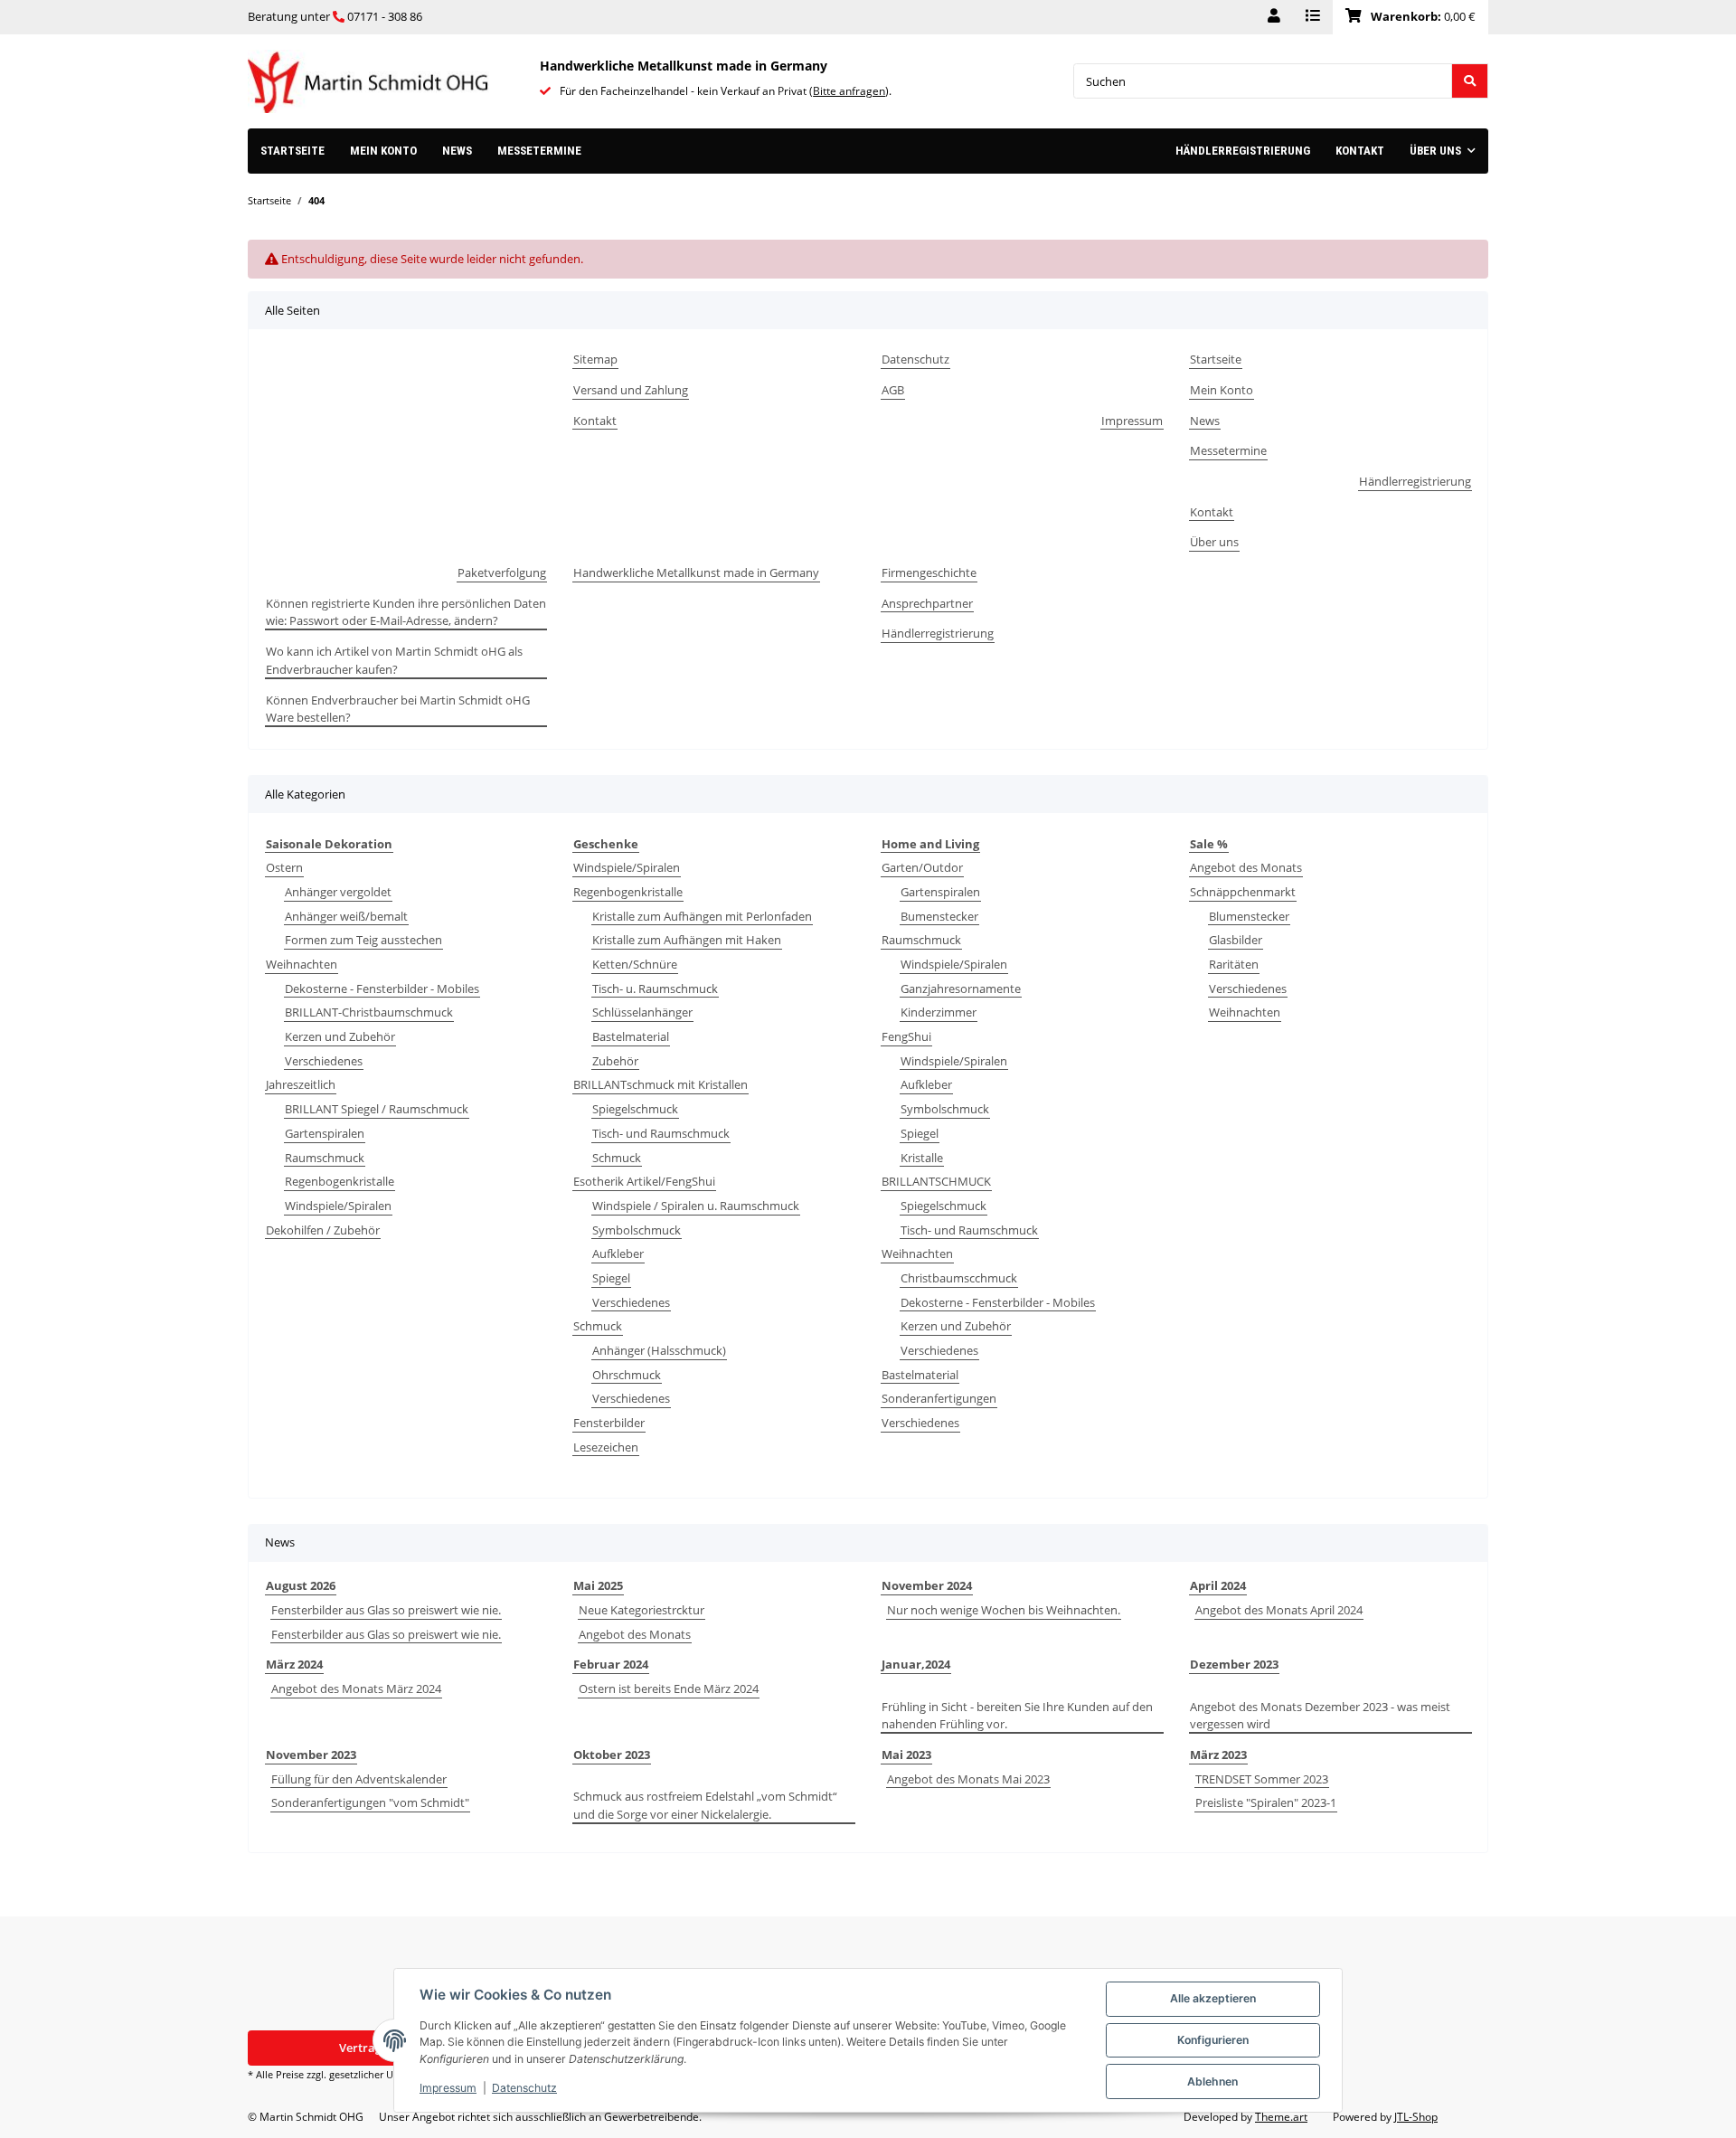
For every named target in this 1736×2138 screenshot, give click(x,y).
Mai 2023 (906, 1755)
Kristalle (922, 1158)
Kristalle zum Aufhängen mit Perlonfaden (702, 916)
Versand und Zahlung (631, 390)
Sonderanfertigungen (939, 1398)
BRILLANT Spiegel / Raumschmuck (377, 1109)
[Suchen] (1470, 81)
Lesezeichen (606, 1447)
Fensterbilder (609, 1423)
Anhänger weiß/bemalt (346, 916)
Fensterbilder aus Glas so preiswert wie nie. (386, 1610)
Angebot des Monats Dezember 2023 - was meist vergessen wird (1320, 1716)
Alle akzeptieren (1213, 1998)
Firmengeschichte (929, 572)
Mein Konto (383, 151)
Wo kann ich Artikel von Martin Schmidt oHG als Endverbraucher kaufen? (394, 660)
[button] (1274, 17)
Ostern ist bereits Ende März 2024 (669, 1689)
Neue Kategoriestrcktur (642, 1610)
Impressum (448, 2088)
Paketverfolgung (502, 572)
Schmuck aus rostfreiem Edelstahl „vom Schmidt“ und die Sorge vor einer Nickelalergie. (705, 1805)
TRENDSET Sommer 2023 (1262, 1779)
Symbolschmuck (637, 1230)
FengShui (906, 1036)
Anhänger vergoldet (338, 892)
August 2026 (301, 1585)
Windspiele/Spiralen (338, 1206)
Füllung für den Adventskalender (359, 1779)
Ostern (284, 867)
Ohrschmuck (627, 1375)
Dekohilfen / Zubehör (323, 1230)
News (457, 151)
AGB (893, 390)
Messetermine (539, 151)
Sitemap (595, 359)
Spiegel (611, 1278)
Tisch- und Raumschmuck (661, 1133)
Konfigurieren (1213, 2040)
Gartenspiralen (325, 1133)
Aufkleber (618, 1253)
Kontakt (1360, 151)
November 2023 (311, 1755)
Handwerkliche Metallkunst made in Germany (696, 572)
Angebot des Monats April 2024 (1279, 1610)
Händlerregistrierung (1243, 151)
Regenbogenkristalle (340, 1181)
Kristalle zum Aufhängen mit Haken (687, 940)
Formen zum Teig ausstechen (363, 940)
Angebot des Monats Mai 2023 (968, 1779)
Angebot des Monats (1246, 867)
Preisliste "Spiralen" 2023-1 (1266, 1802)
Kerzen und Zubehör (340, 1036)
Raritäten (1234, 964)
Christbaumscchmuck (959, 1278)
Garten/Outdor (922, 867)
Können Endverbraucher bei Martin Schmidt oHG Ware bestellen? (398, 709)
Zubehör (615, 1061)
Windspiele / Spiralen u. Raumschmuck (696, 1206)
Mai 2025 (598, 1585)
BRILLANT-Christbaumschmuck (369, 1012)
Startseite (292, 151)
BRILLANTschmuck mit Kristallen (660, 1084)
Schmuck (617, 1158)
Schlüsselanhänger (642, 1012)
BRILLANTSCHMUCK (936, 1181)
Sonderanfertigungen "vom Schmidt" (370, 1802)
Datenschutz (524, 2088)
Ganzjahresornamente (961, 989)
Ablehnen (1212, 2081)
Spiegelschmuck (635, 1109)
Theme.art (1281, 2117)
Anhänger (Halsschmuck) (659, 1350)
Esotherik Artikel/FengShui (644, 1181)
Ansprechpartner (927, 603)
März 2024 (294, 1664)
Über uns (1214, 542)
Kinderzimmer (939, 1012)
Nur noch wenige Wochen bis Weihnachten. (1004, 1610)
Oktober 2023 (612, 1755)
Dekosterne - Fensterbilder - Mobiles (382, 989)
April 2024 (1218, 1585)
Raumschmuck (325, 1158)
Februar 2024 (611, 1664)
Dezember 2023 (1234, 1664)
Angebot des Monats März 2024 (356, 1689)
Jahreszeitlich (301, 1084)
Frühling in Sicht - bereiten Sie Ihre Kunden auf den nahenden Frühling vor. (1017, 1716)
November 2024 (927, 1585)
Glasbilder (1236, 940)
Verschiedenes (324, 1061)
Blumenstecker (1249, 916)
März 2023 (1218, 1755)
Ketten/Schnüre (635, 964)
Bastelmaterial (631, 1036)
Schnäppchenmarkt (1243, 892)
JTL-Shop (1416, 2117)
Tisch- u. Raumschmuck (655, 989)
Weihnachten (302, 964)
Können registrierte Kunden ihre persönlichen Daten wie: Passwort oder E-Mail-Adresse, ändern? (406, 612)
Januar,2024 (916, 1664)
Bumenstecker (939, 916)
